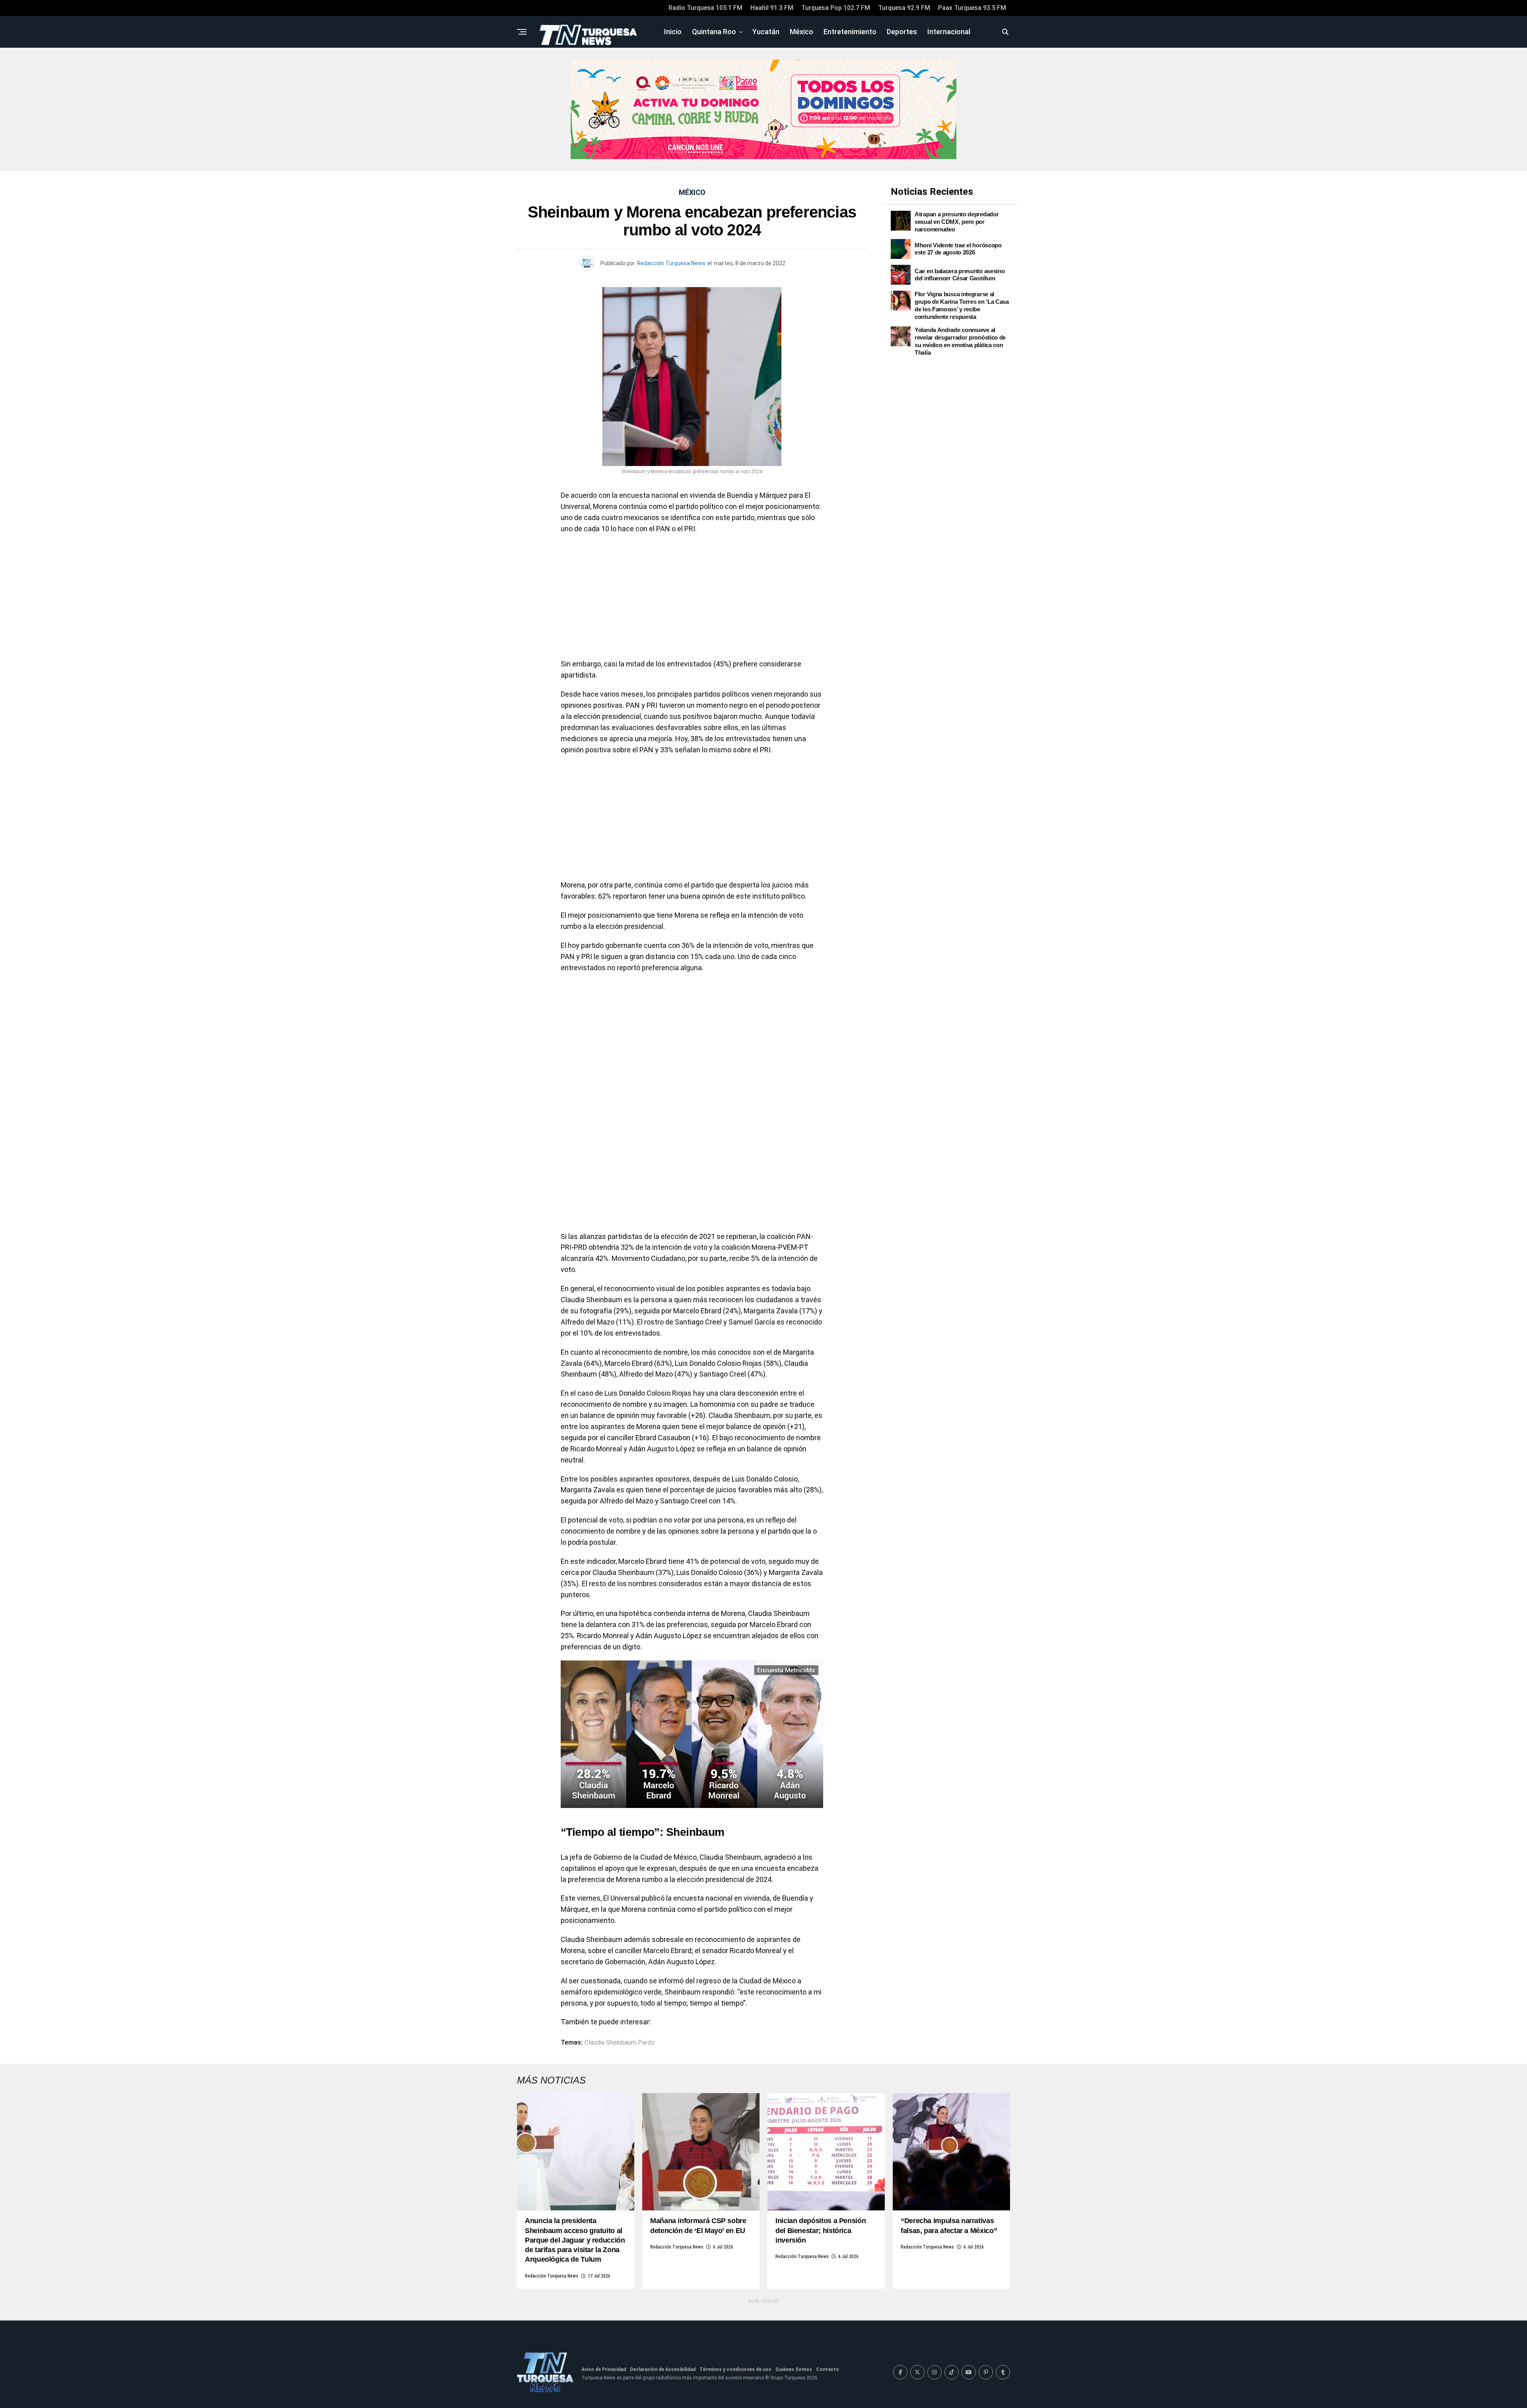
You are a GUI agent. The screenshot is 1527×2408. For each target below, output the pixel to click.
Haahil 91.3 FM (772, 8)
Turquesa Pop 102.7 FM (836, 8)
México (801, 32)
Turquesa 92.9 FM (904, 8)
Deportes (902, 32)
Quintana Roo (714, 32)
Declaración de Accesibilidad (663, 2369)
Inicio (673, 32)
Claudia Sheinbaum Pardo (620, 2043)
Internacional (949, 32)
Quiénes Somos (794, 2369)
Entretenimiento (850, 32)
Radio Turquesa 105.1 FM (705, 8)
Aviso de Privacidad (604, 2369)
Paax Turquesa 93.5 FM (972, 8)
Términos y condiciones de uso (735, 2369)
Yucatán (766, 32)
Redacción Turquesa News (671, 263)
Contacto (828, 2369)
